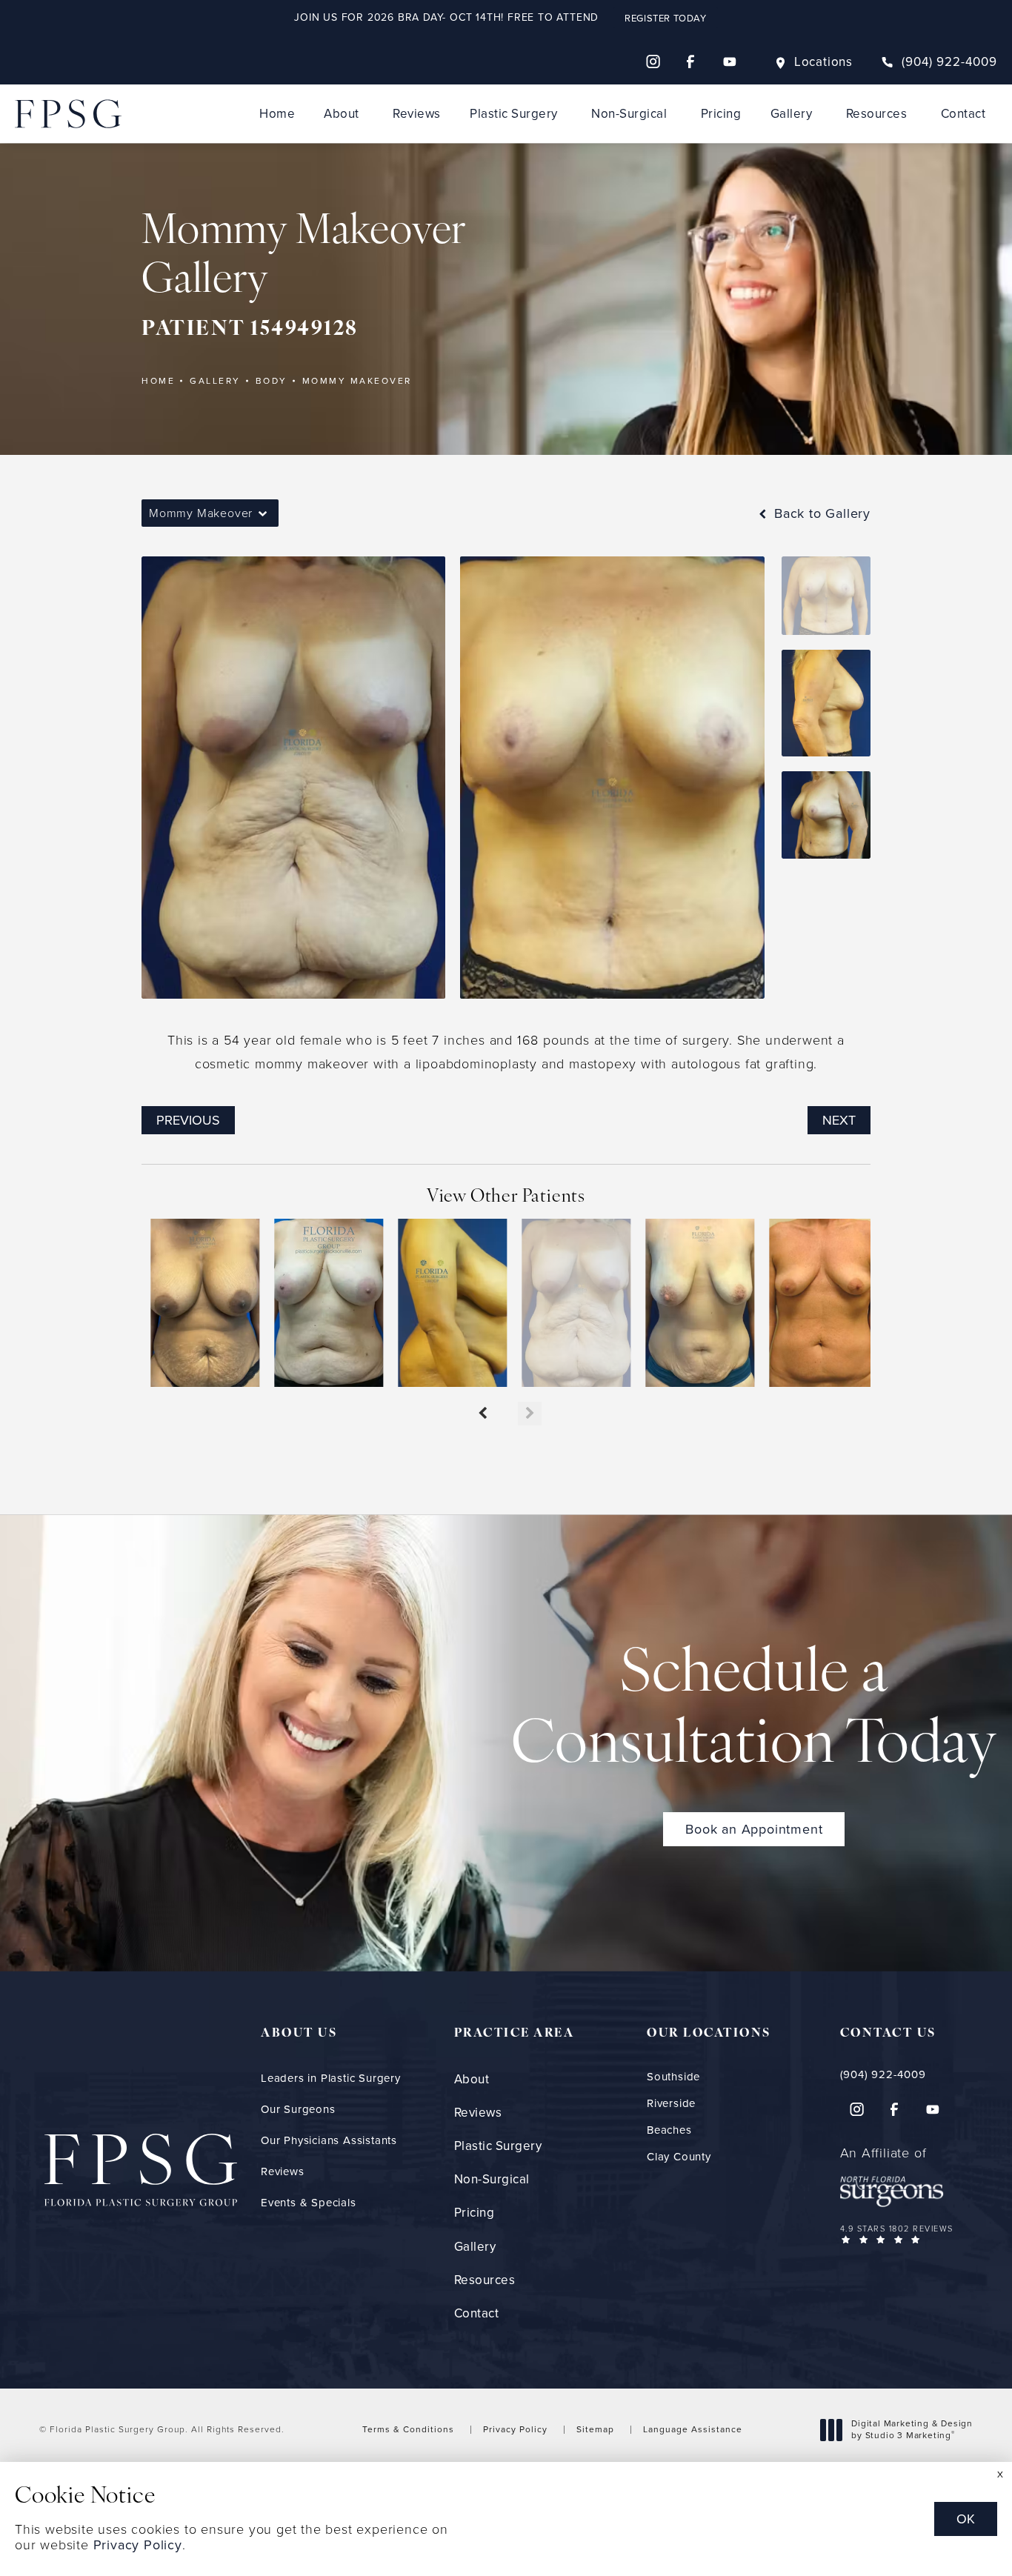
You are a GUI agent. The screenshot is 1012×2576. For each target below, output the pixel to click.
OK (966, 2519)
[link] (939, 62)
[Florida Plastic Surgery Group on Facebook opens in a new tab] (691, 61)
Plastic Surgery (514, 114)
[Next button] (530, 1414)
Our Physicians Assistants (329, 2140)
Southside (673, 2077)
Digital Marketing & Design (912, 2430)
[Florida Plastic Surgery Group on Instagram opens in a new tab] (653, 61)
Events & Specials (309, 2203)
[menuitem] (653, 61)
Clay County (679, 2157)
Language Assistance (693, 2429)
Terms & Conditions (408, 2429)
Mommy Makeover (357, 381)
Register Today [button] (665, 18)
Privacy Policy (515, 2429)
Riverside (671, 2104)
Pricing (721, 114)
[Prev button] (482, 1414)
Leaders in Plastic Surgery (331, 2078)
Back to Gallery (820, 513)
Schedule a (754, 1711)
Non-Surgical (629, 114)
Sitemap (595, 2429)
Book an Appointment (754, 1829)
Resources (877, 114)
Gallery (792, 114)
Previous (188, 1120)
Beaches (669, 2130)
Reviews (417, 114)
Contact (963, 114)
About (342, 114)
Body (272, 381)
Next (839, 1120)
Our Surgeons (298, 2109)
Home (277, 114)
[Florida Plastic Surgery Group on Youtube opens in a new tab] (730, 61)
